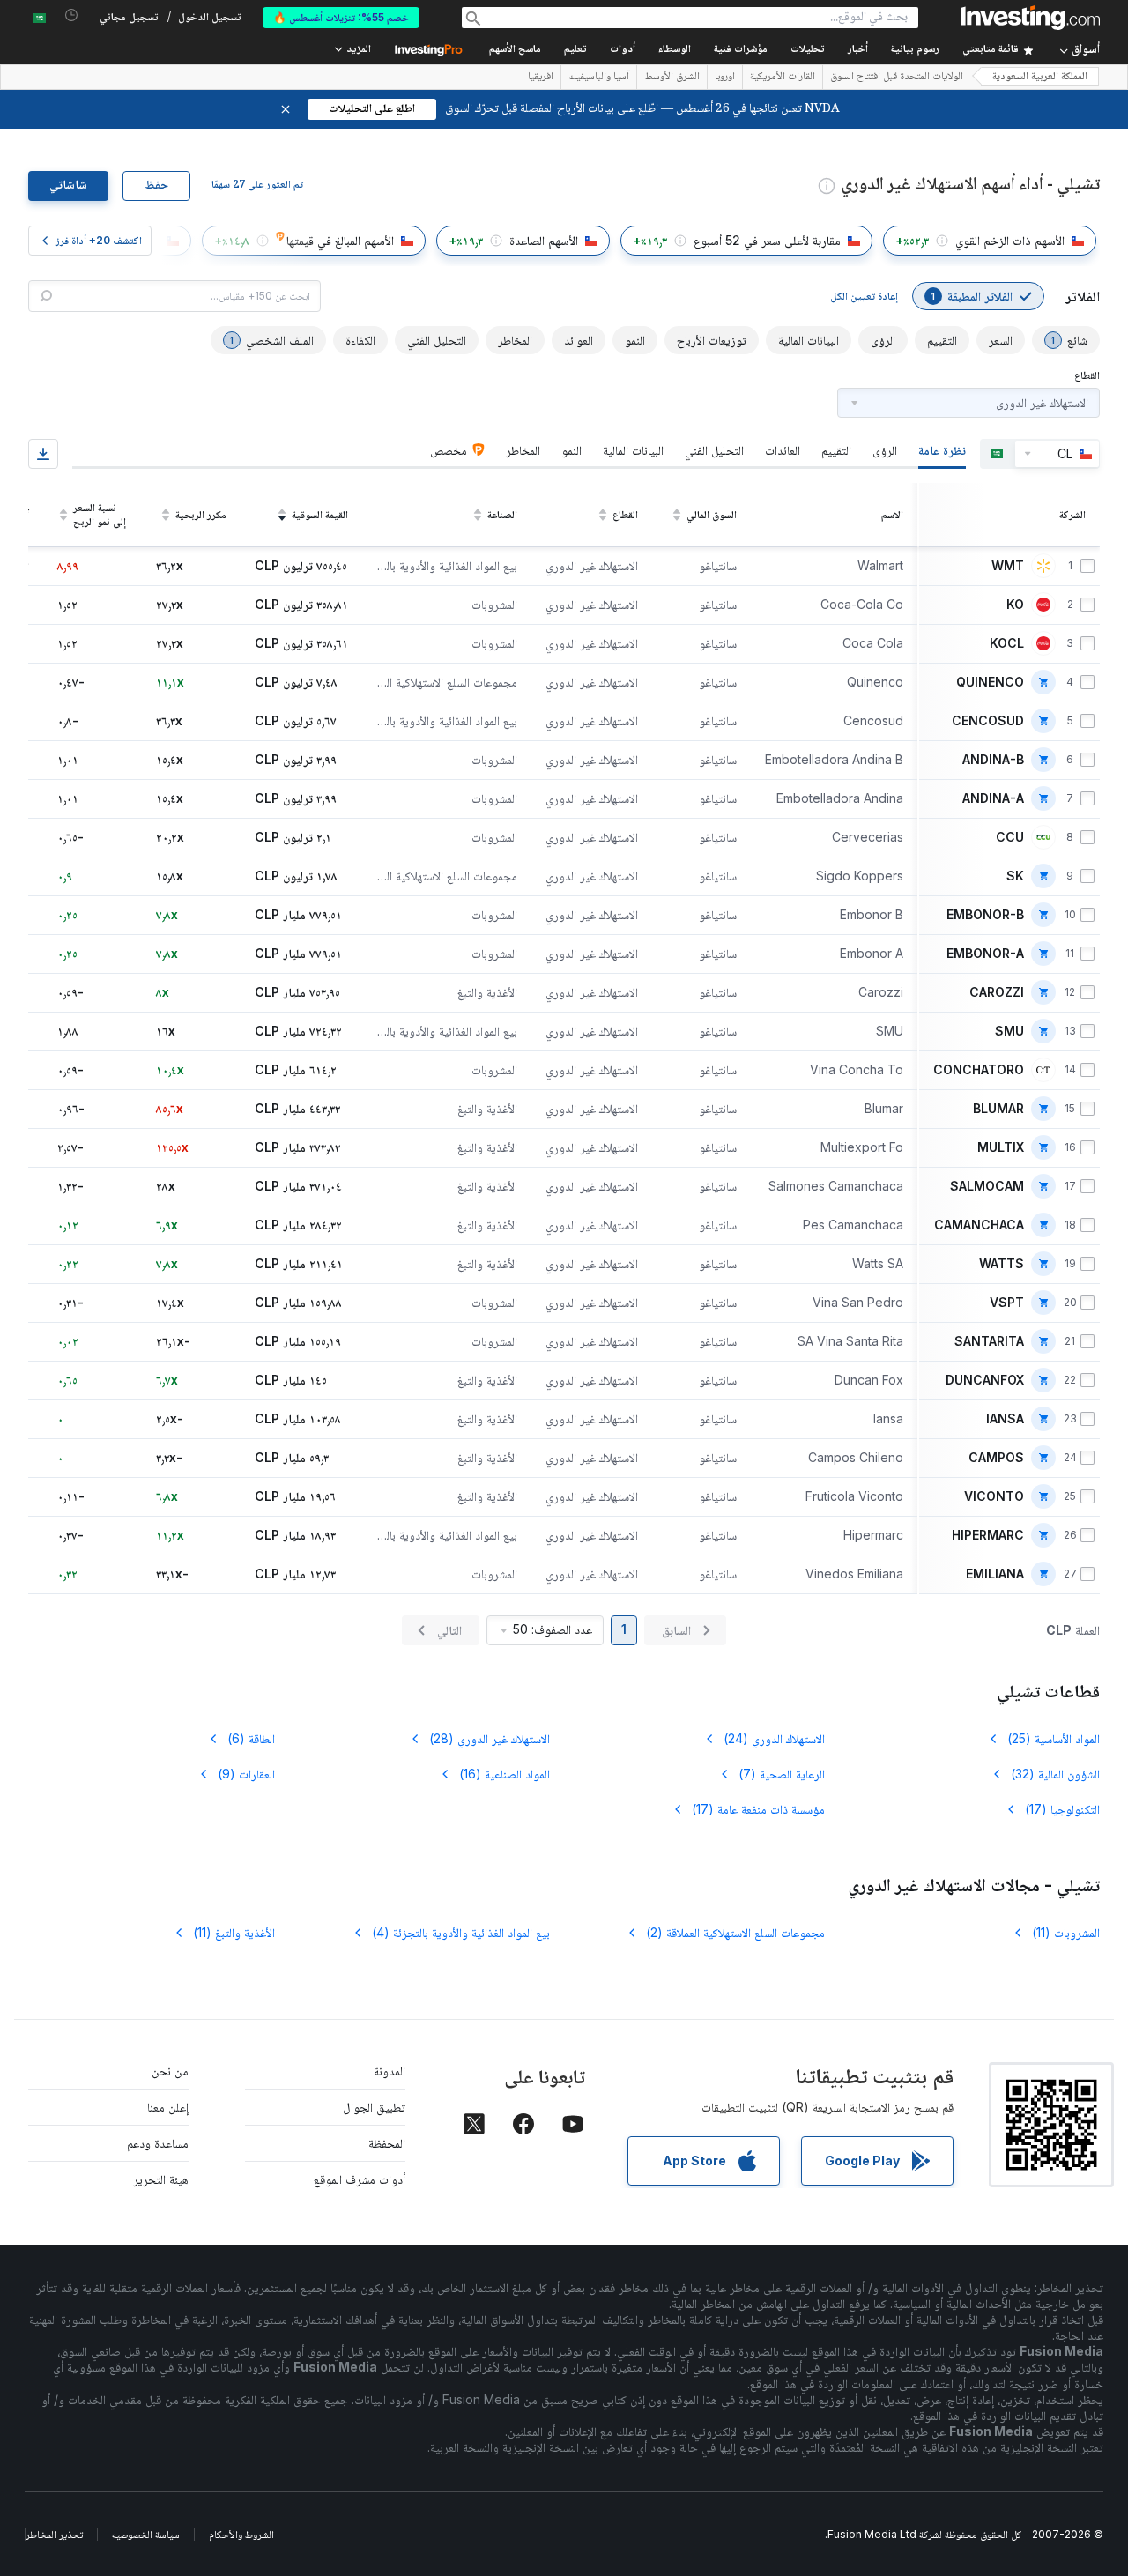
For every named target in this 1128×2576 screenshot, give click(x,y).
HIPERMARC (988, 1535)
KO (1015, 605)
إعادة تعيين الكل (864, 296)
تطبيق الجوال (374, 2107)
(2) (735, 1932)
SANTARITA (989, 1341)
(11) (1066, 1932)
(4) (461, 1932)
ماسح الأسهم (515, 50)
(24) (774, 1738)
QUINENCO (990, 682)
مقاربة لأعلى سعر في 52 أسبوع (767, 240)
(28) (490, 1738)
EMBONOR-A (985, 954)
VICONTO (994, 1496)
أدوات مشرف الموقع (360, 2179)
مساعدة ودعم (158, 2143)
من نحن (170, 2071)
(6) (251, 1738)
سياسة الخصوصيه (146, 2534)
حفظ (156, 186)
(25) (1054, 1738)
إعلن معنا (168, 2107)
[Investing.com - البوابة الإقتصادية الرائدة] (1030, 18)
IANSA (1005, 1419)
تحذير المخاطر (54, 2534)
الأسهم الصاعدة (544, 240)
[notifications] (72, 15)
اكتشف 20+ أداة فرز (99, 240)
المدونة (390, 2071)
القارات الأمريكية (783, 78)
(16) (505, 1774)
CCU (1010, 837)
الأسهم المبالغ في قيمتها (340, 240)
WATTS (1002, 1264)
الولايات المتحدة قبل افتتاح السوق (897, 78)
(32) (1055, 1774)
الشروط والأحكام (241, 2534)
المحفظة (387, 2143)
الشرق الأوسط (672, 78)
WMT (1008, 566)
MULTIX (1001, 1147)
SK (1015, 876)
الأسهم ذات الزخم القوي (1010, 240)
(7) (782, 1774)
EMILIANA (995, 1574)
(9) (246, 1774)
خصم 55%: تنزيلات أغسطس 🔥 (341, 17)
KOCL (1007, 643)
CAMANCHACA (979, 1225)
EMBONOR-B (985, 915)
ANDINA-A (993, 798)
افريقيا (541, 78)
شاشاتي (68, 186)
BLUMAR (998, 1109)
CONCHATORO (979, 1070)
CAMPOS (996, 1458)
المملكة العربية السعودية (1040, 77)
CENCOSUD (988, 721)
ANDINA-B (993, 760)
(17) (1062, 1809)
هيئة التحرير (161, 2179)
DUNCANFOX (985, 1380)
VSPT (1007, 1303)
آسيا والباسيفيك (599, 78)
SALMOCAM (987, 1186)
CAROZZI (997, 992)
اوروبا (725, 78)
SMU (1009, 1031)
